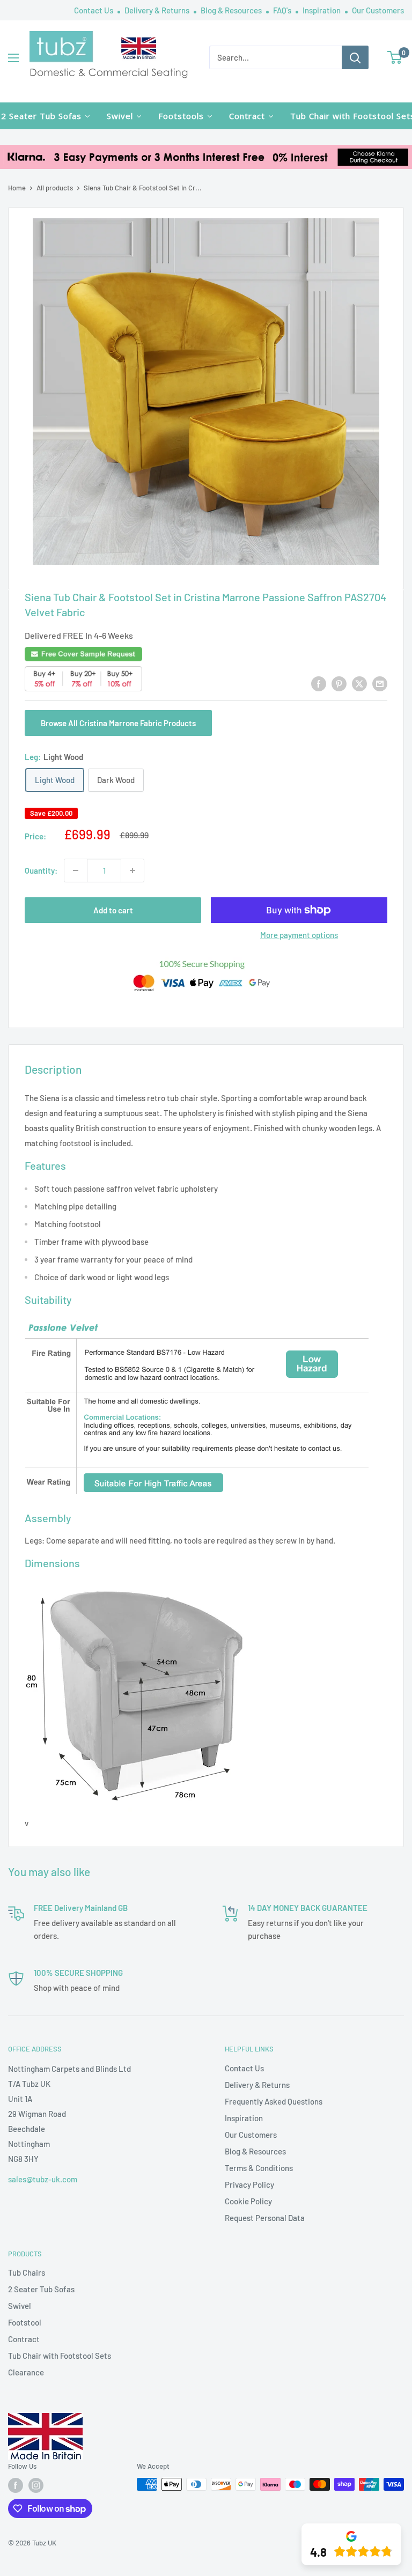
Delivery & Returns (158, 10)
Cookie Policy (248, 2201)
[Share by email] (380, 683)
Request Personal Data (265, 2218)
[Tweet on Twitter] (359, 683)
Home (17, 188)
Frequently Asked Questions (274, 2101)
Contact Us (94, 10)
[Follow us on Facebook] (16, 2485)
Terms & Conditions (259, 2168)
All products (55, 188)
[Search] (355, 57)
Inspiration (322, 10)
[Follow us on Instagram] (36, 2485)
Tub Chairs (27, 2272)
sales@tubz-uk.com (43, 2179)
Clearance (26, 2372)
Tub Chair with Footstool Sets (60, 2356)
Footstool (25, 2322)
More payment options (299, 935)
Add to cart (113, 910)
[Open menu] (13, 58)
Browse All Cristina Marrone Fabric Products (118, 723)
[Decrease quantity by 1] (76, 870)
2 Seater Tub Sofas (41, 2289)
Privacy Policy (249, 2184)
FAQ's (283, 10)
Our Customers (378, 10)
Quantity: (41, 870)
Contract (24, 2339)
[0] (395, 57)
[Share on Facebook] (319, 683)
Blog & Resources (232, 10)
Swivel (20, 2306)
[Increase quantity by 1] (133, 870)
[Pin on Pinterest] (339, 683)
